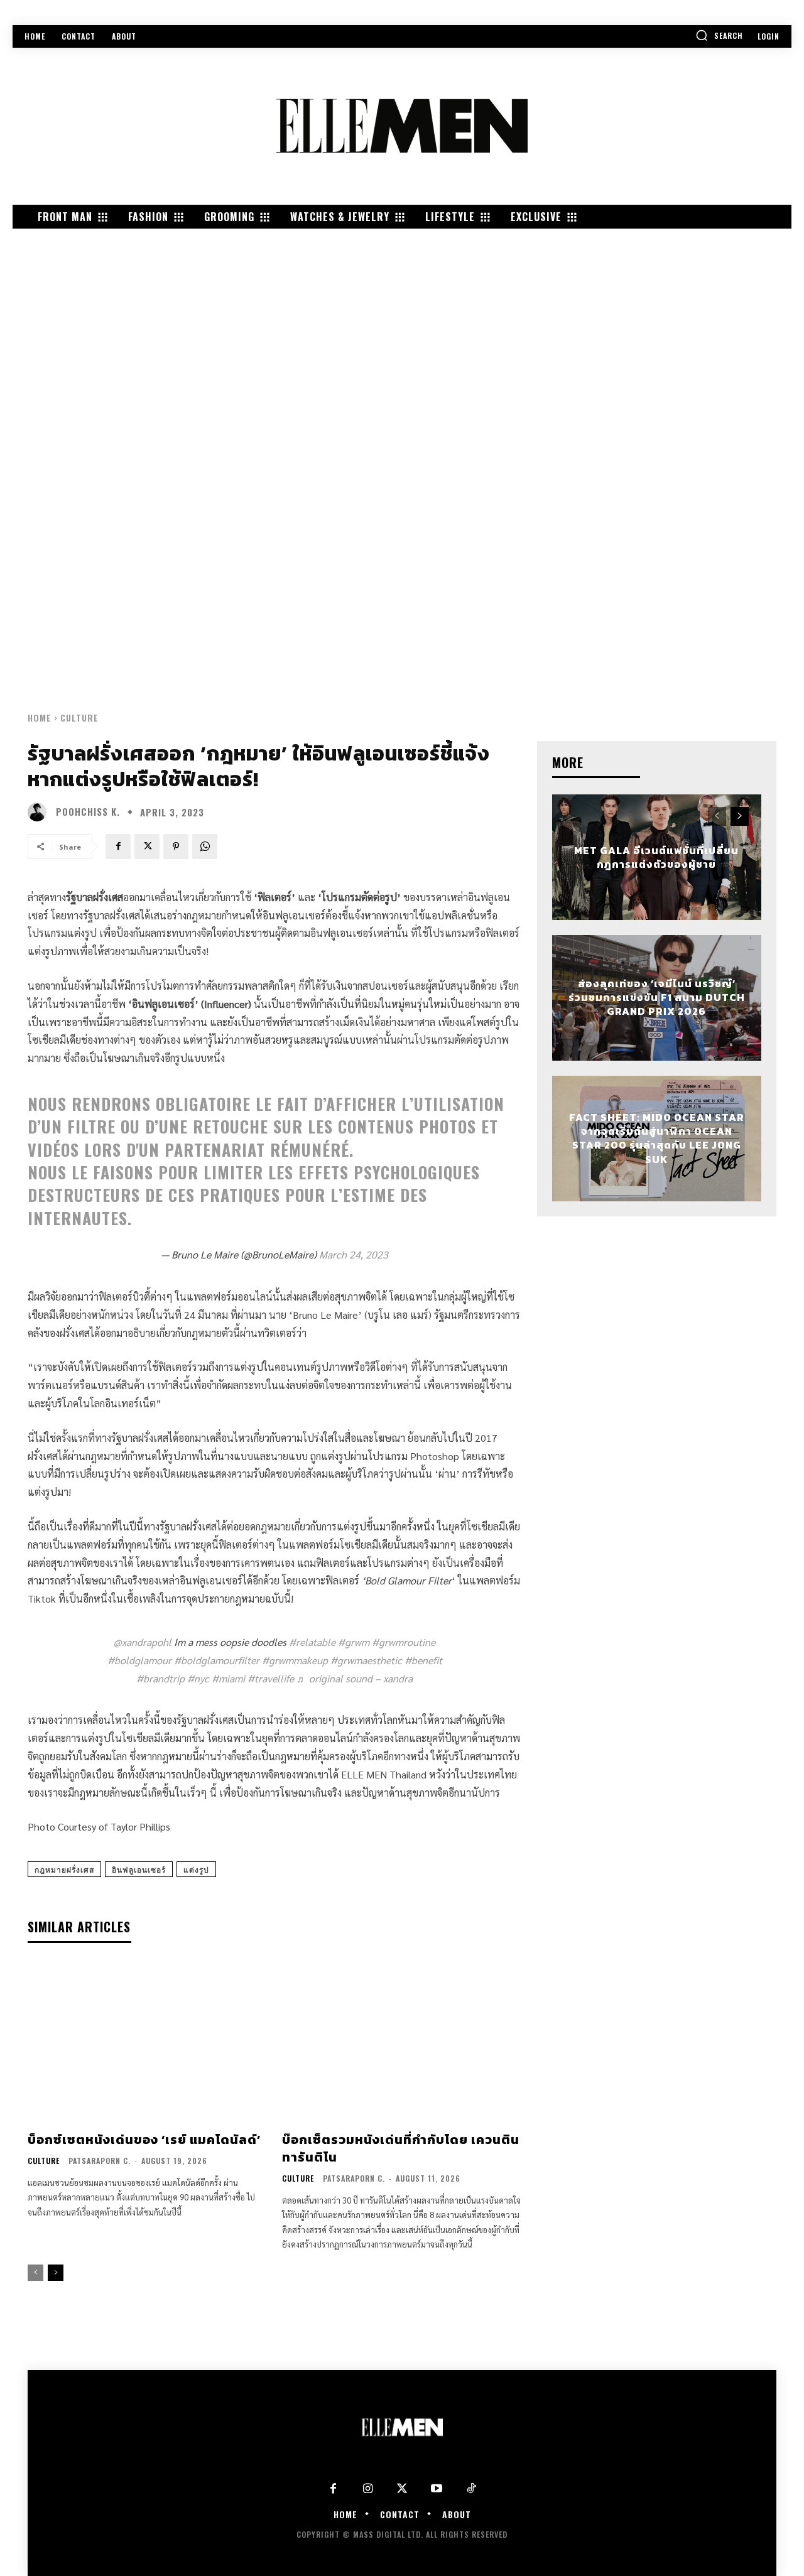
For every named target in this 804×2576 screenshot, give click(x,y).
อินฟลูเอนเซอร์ (139, 1869)
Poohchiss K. (88, 812)
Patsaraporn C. (100, 2161)
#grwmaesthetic (366, 1660)
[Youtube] (437, 2489)
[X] (147, 847)
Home (40, 717)
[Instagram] (368, 2489)
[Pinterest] (176, 847)
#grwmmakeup (295, 1660)
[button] (719, 35)
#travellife (271, 1678)
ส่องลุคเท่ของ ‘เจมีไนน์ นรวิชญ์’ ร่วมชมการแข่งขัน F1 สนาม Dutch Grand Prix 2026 (657, 998)
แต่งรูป (196, 1869)
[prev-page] (35, 2273)
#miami (228, 1678)
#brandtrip (160, 1678)
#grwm (354, 1642)
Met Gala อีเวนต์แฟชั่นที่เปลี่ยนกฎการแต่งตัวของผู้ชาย (656, 857)
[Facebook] (118, 847)
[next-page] (56, 2273)
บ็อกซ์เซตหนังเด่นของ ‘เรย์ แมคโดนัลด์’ (144, 2140)
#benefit (423, 1660)
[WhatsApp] (205, 847)
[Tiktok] (471, 2489)
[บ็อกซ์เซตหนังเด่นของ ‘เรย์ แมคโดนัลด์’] (147, 2043)
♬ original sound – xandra (355, 1678)
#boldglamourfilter (217, 1660)
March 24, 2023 (354, 1254)
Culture (79, 717)
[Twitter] (402, 2489)
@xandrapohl (143, 1642)
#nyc (198, 1678)
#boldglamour (139, 1660)
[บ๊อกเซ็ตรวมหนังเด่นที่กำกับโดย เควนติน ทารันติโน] (402, 2043)
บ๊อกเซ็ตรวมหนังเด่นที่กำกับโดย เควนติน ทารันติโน (401, 2148)
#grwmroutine (404, 1642)
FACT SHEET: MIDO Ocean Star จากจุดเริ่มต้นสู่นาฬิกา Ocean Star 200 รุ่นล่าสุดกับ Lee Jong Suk (657, 1138)
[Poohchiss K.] (40, 812)
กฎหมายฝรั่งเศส (64, 1869)
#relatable (312, 1642)
